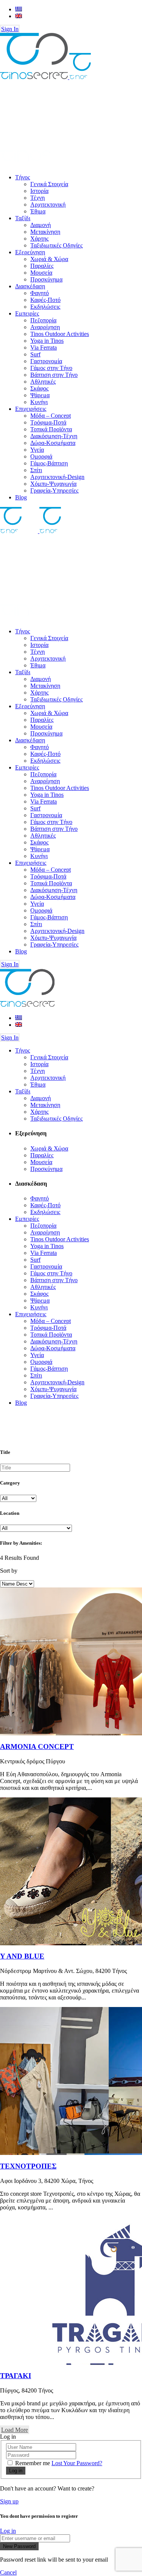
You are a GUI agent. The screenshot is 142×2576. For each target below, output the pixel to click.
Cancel (8, 2572)
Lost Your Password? (77, 2463)
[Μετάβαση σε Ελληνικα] (19, 9)
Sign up (9, 2501)
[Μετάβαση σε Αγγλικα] (19, 16)
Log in (8, 2531)
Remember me (33, 2463)
